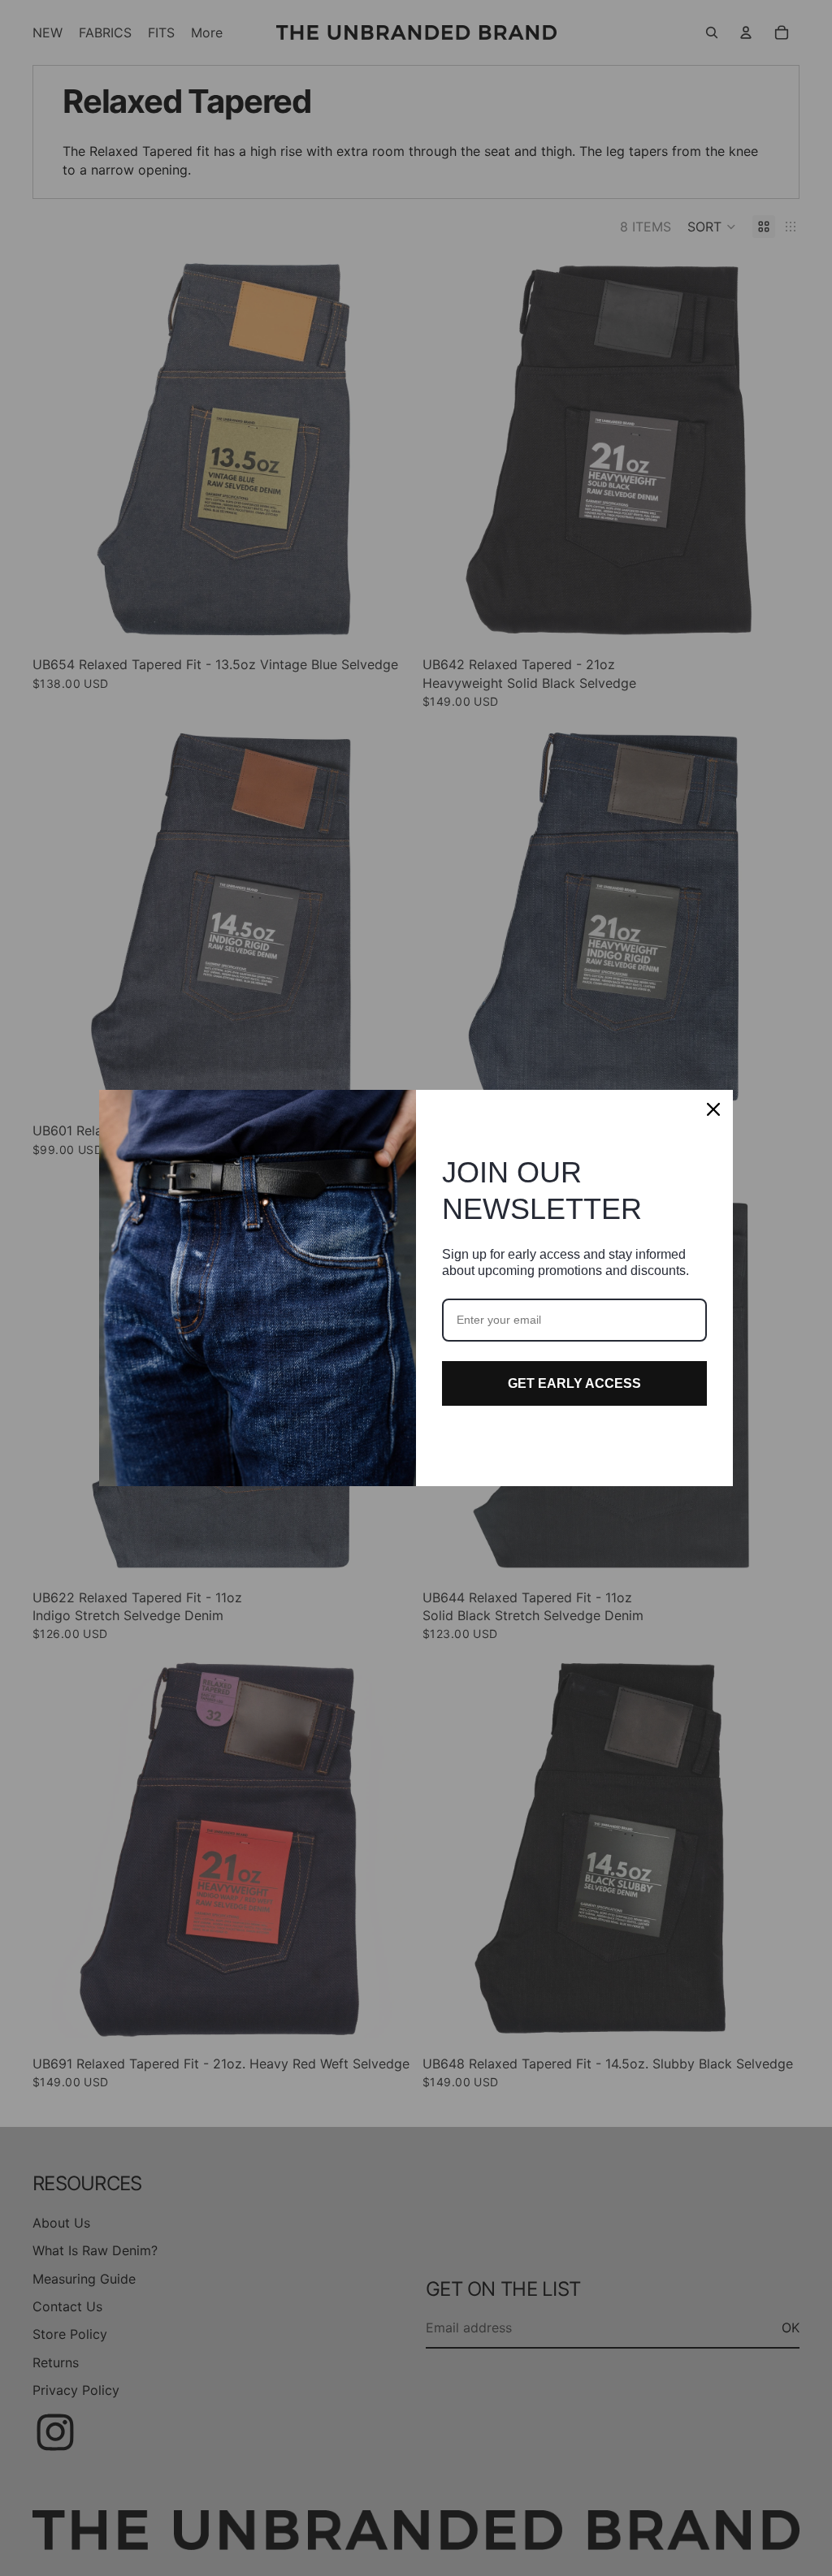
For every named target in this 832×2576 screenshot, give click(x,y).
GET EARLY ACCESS (574, 1383)
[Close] (713, 1109)
